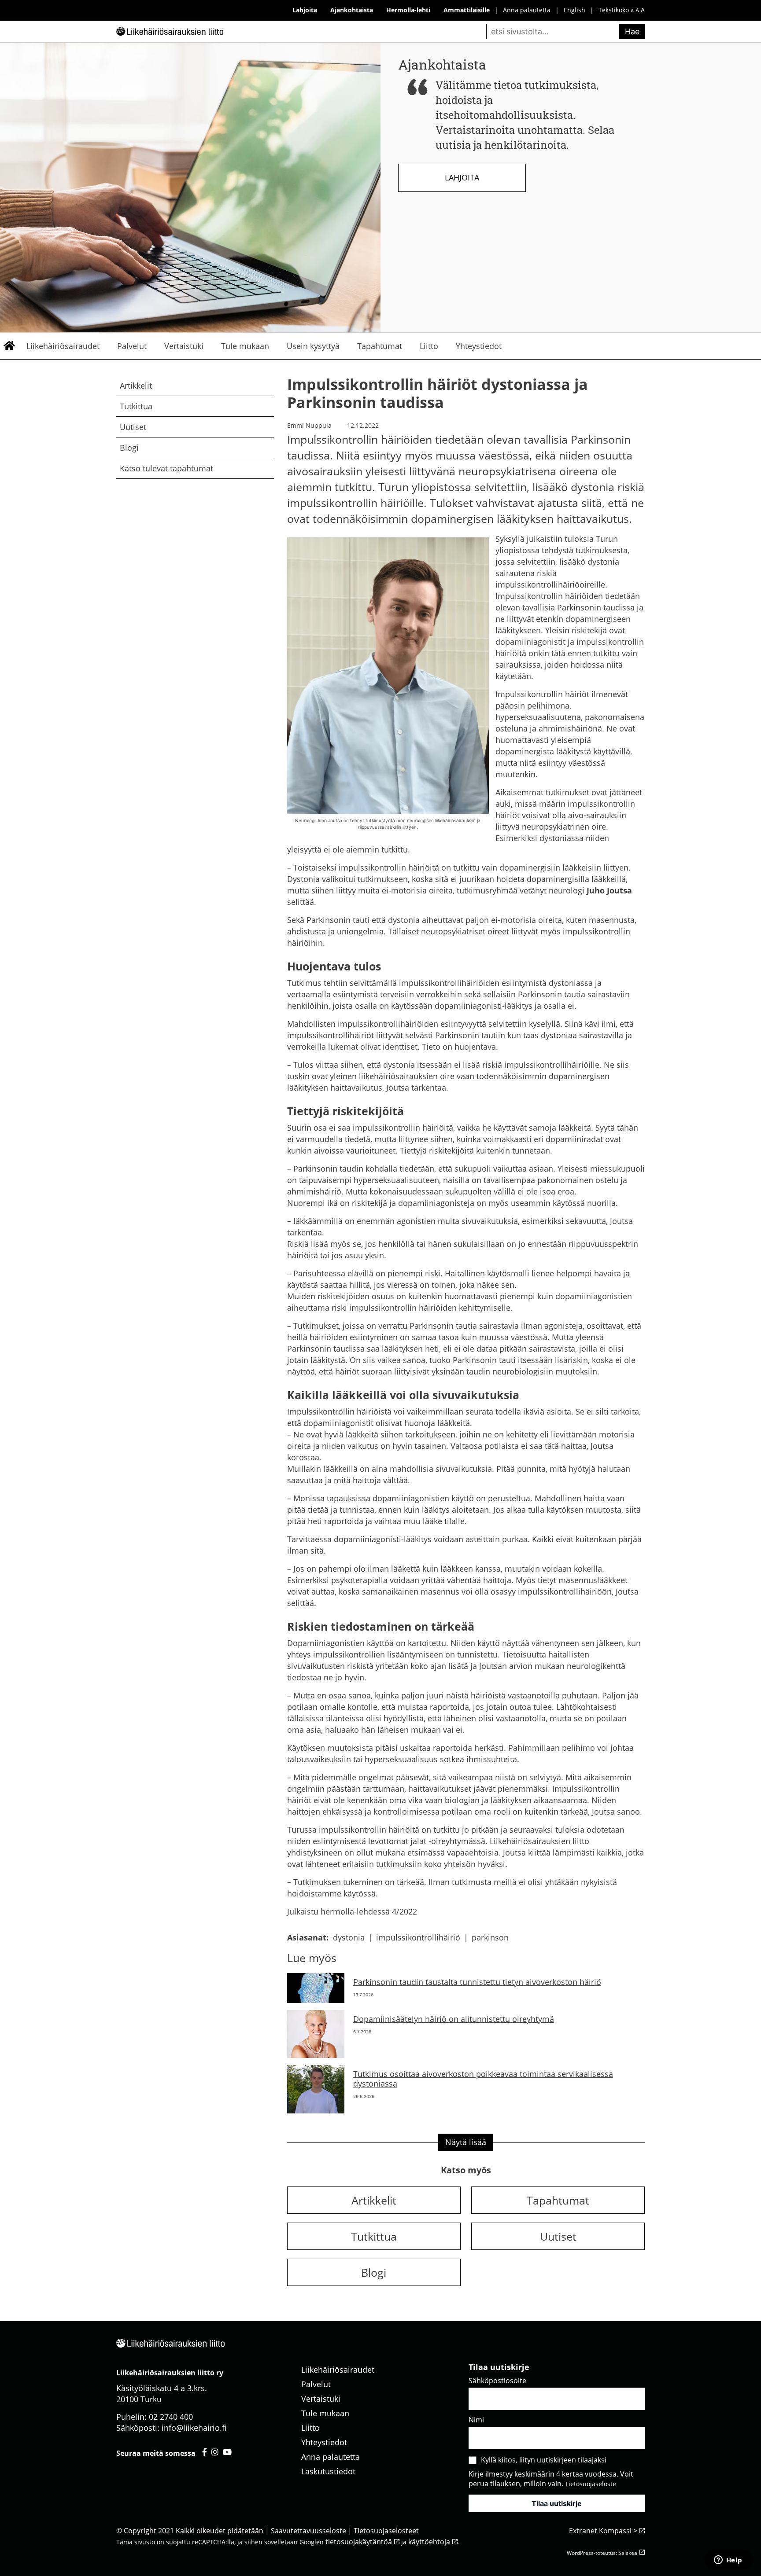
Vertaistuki (184, 346)
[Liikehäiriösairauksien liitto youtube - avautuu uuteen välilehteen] (227, 2452)
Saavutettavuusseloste (308, 2531)
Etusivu (9, 346)
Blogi (129, 448)
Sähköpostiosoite (497, 2381)
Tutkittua (136, 406)
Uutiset (133, 427)
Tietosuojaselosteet (386, 2531)
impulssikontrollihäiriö (418, 1937)
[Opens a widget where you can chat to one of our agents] (728, 2561)
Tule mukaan (245, 346)
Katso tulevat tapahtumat (166, 468)
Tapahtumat (380, 346)
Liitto (429, 346)
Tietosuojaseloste (591, 2484)
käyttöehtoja (429, 2542)
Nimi (476, 2420)
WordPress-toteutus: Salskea (602, 2553)
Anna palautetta (527, 10)
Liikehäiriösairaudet (63, 346)
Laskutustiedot (328, 2471)
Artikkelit (136, 386)
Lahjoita (462, 177)
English (574, 10)
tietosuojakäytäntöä (359, 2542)
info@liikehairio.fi (194, 2428)
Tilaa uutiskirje (557, 2503)
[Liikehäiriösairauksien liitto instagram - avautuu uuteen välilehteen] (215, 2452)
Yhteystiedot (479, 346)
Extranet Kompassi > (603, 2531)
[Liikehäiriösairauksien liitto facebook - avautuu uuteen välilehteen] (205, 2452)
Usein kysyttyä (313, 346)
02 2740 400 (171, 2417)
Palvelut (132, 346)
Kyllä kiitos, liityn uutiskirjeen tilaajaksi (544, 2460)
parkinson (490, 1937)
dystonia (349, 1937)
